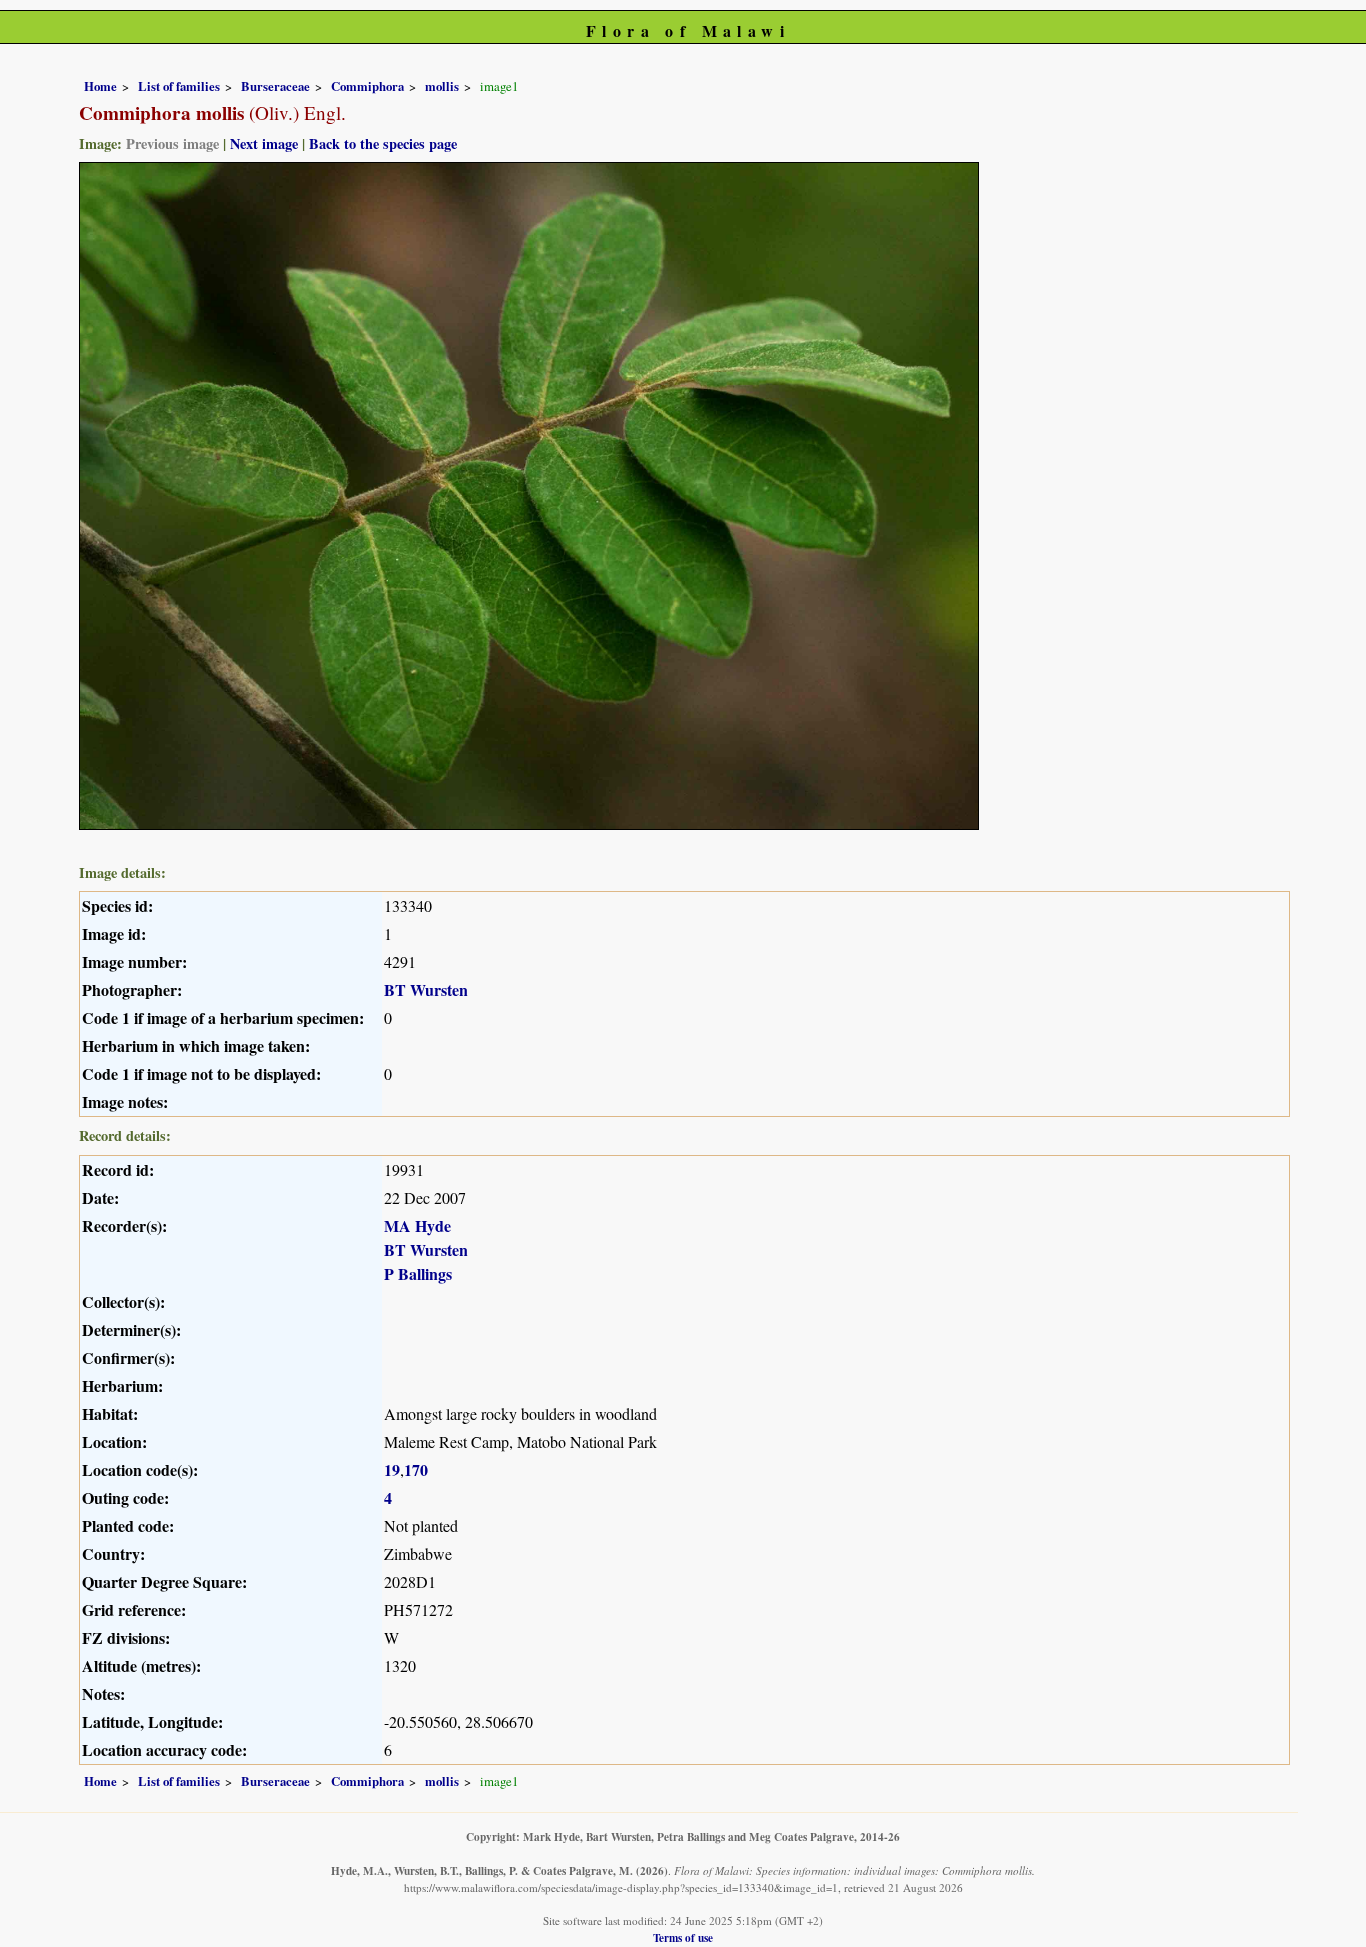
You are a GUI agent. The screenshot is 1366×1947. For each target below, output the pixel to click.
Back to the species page (383, 143)
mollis (442, 86)
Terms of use (683, 1937)
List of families (179, 86)
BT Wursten (426, 989)
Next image (264, 143)
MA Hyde (417, 1225)
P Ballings (418, 1273)
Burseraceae (275, 86)
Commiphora (367, 86)
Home (100, 86)
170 (416, 1469)
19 (392, 1469)
